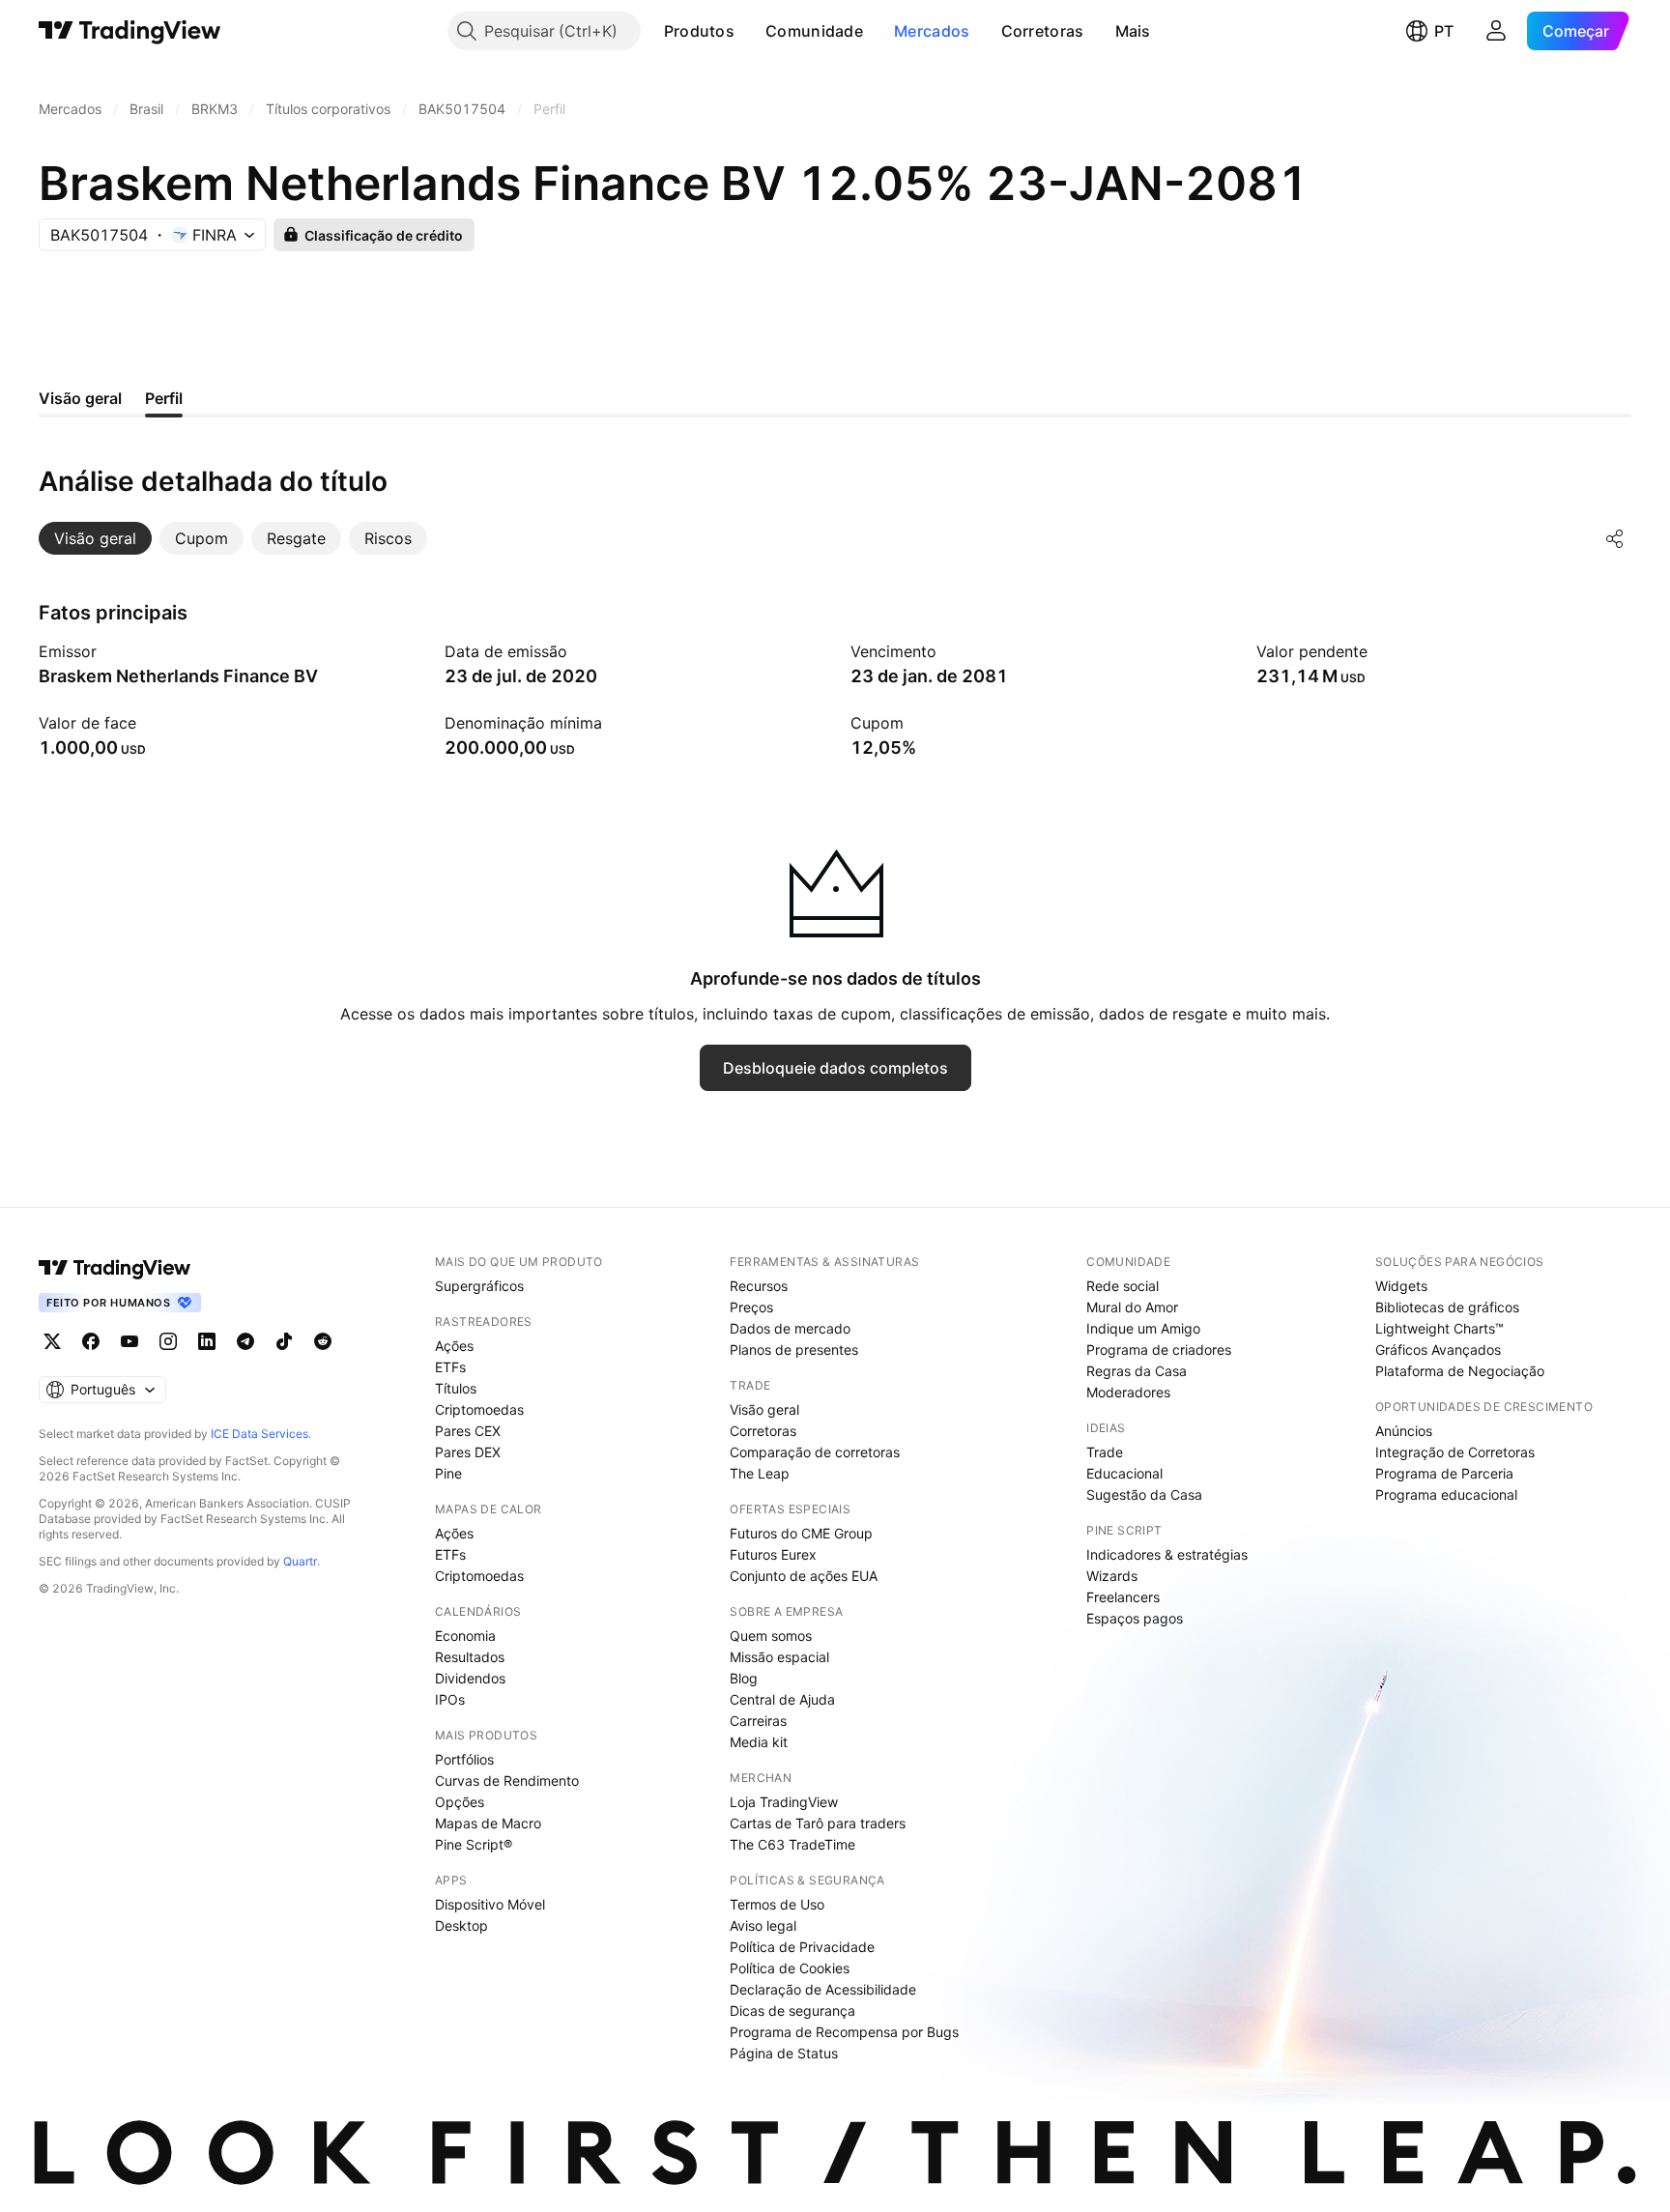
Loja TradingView (784, 1802)
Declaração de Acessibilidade (823, 1989)
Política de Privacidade (802, 1947)
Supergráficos (479, 1286)
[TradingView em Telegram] (245, 1341)
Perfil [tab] (164, 398)
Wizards (1112, 1576)
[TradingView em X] (52, 1341)
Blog (744, 1678)
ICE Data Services (259, 1434)
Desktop (461, 1925)
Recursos (759, 1286)
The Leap (760, 1473)
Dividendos (470, 1678)
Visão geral (764, 1409)
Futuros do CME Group (801, 1533)
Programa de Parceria (1444, 1473)
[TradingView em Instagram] (168, 1341)
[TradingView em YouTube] (130, 1341)
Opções (460, 1802)
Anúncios (1404, 1431)
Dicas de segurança (792, 2011)
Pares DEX (468, 1452)
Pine (448, 1473)
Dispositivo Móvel (490, 1904)
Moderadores (1128, 1392)
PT (1444, 31)
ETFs (450, 1367)
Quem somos (771, 1636)
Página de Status (784, 2053)
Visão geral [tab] (80, 398)
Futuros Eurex (773, 1554)
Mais (1133, 31)
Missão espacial (779, 1657)
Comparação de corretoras (815, 1452)
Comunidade (814, 31)
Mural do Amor (1132, 1307)
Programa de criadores (1159, 1350)
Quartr (300, 1561)
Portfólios (464, 1759)
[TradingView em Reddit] (323, 1341)
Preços (751, 1307)
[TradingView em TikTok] (284, 1341)
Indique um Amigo (1143, 1328)
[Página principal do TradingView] (130, 31)
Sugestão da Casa (1144, 1494)
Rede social (1123, 1286)
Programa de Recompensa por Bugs (844, 2032)
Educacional (1124, 1473)
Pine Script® (474, 1844)
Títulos (456, 1388)
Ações (454, 1346)
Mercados (932, 31)
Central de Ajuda (782, 1699)
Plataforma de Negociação (1460, 1371)
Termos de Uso (777, 1904)
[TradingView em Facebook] (91, 1341)
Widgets (1401, 1286)
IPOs (450, 1699)
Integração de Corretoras (1455, 1452)
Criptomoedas (479, 1409)
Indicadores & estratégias (1167, 1554)
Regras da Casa (1137, 1371)
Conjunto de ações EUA (804, 1576)
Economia (465, 1636)
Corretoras (1043, 31)
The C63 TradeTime (792, 1844)
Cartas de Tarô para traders (818, 1823)
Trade (1105, 1452)
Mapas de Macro (488, 1823)
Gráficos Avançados (1438, 1350)
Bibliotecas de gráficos (1447, 1307)
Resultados (470, 1657)
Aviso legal (763, 1925)
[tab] (95, 538)
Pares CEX (468, 1431)
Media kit (759, 1742)
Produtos (699, 31)
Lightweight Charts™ (1440, 1328)
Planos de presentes (794, 1350)
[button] (749, 31)
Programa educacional (1446, 1494)
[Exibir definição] (109, 651)
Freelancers (1123, 1597)
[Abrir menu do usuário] (1496, 31)
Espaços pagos (1135, 1618)
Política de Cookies (790, 1968)
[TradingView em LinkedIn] (207, 1341)
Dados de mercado (790, 1328)
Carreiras (758, 1721)
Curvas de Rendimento (507, 1781)
